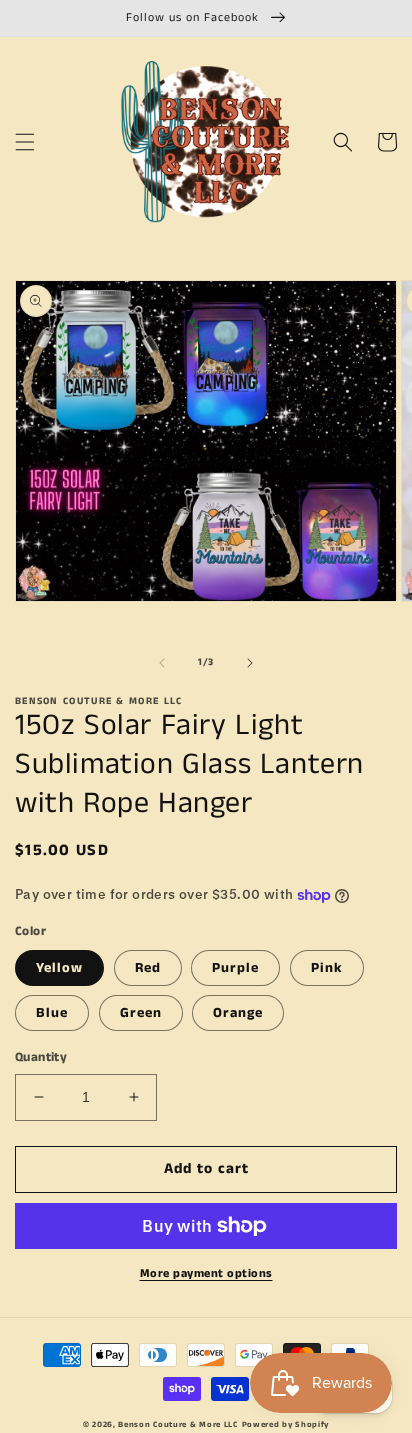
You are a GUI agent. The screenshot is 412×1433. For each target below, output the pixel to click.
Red (148, 968)
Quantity (41, 1057)
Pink (327, 968)
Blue (52, 1013)
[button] (25, 142)
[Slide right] (250, 663)
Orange (238, 1013)
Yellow (59, 968)
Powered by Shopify (286, 1425)
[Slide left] (162, 663)
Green (141, 1013)
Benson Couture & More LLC (178, 1425)
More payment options (206, 1273)
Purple (235, 968)
